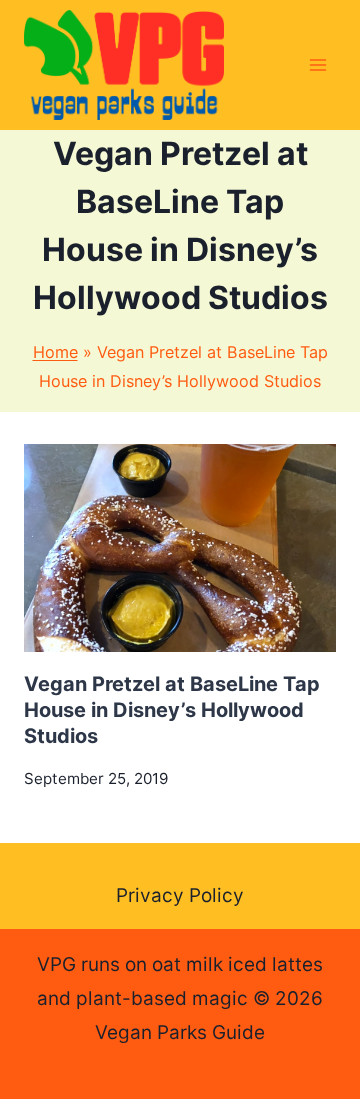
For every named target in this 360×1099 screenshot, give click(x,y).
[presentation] (180, 548)
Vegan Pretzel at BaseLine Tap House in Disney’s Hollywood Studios (172, 710)
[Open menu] (317, 64)
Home (55, 352)
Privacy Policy (180, 895)
